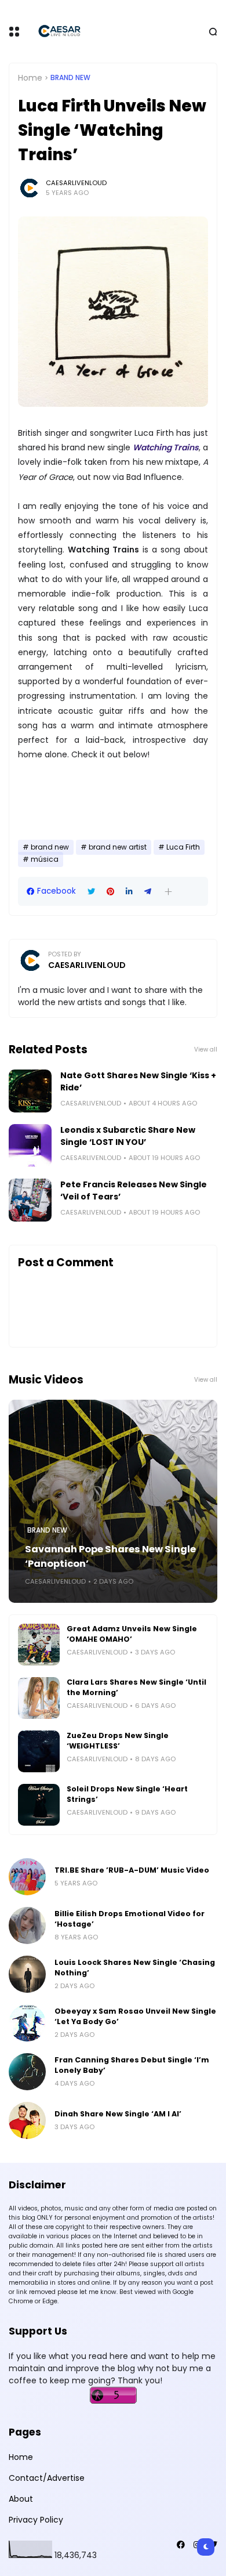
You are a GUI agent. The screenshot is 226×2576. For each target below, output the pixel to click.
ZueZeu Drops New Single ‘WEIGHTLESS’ (118, 1741)
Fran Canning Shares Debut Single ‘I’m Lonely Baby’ (132, 2065)
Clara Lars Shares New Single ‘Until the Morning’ (136, 1687)
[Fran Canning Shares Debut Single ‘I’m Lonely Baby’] (27, 2072)
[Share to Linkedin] (129, 892)
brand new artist (118, 847)
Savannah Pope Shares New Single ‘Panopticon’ (110, 1556)
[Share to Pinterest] (110, 892)
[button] (168, 892)
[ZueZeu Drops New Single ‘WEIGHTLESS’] (39, 1751)
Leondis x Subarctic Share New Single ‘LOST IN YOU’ (128, 1136)
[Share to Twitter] (91, 892)
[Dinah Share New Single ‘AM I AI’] (27, 2120)
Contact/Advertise (47, 2478)
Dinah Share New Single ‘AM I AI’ (118, 2114)
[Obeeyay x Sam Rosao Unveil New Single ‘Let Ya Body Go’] (27, 2023)
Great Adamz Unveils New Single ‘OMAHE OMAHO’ (132, 1634)
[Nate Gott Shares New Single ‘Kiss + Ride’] (30, 1091)
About (21, 2499)
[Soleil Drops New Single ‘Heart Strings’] (39, 1805)
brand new (70, 78)
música (45, 859)
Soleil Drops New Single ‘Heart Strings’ (127, 1794)
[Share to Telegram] (148, 892)
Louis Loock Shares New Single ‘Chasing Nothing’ (135, 1968)
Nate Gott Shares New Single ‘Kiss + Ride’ (138, 1081)
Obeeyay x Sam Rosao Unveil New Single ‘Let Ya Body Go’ (135, 2016)
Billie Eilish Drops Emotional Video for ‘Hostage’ (130, 1919)
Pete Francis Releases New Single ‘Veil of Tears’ (134, 1191)
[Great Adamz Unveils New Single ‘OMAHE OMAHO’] (39, 1645)
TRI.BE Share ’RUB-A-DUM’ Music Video (132, 1870)
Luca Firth (183, 847)
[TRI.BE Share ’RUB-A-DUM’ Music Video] (27, 1877)
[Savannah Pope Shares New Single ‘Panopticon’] (113, 1501)
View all (206, 1049)
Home (30, 78)
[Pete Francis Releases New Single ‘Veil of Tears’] (30, 1200)
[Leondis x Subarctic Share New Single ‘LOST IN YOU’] (30, 1146)
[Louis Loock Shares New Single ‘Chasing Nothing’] (27, 1974)
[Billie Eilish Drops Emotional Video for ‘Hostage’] (27, 1925)
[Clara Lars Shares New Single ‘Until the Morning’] (39, 1698)
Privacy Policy (36, 2520)
